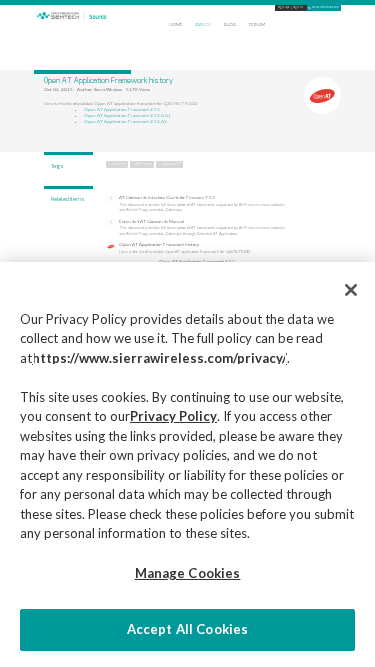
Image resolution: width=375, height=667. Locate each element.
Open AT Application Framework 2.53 (122, 109)
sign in (298, 7)
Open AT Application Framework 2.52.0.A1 (127, 115)
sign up (283, 7)
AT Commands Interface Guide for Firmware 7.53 (167, 197)
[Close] (351, 290)
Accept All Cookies (187, 629)
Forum (257, 24)
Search (203, 24)
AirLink (119, 163)
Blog (230, 24)
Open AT (171, 163)
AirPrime (143, 163)
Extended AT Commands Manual (151, 221)
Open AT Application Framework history (159, 244)
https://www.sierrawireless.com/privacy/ (159, 358)
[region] (187, 464)
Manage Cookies (188, 573)
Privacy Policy (173, 416)
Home (175, 24)
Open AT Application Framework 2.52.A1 (125, 121)
